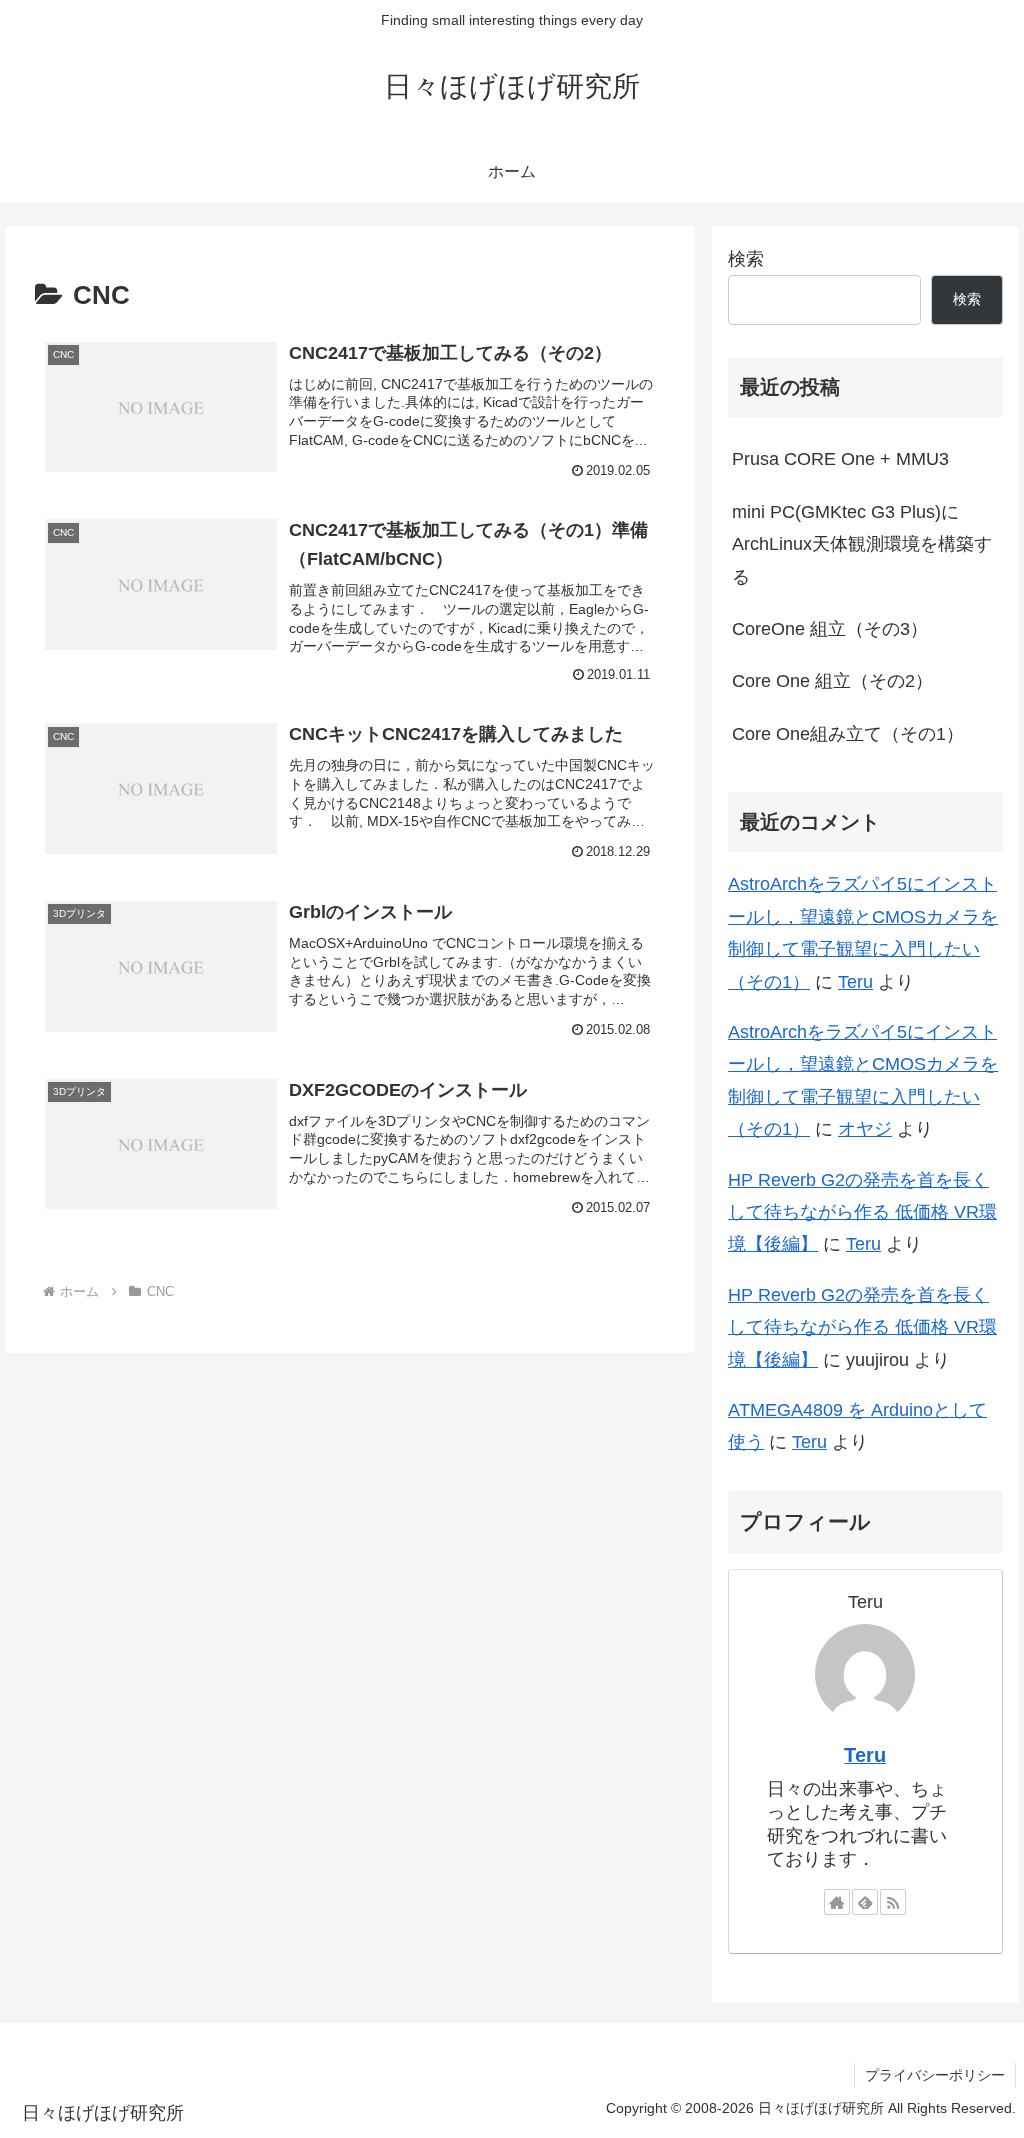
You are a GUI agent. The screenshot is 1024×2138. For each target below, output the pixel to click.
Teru (855, 982)
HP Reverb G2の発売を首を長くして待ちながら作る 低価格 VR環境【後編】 (862, 1212)
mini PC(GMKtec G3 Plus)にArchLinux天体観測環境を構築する (862, 544)
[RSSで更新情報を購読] (893, 1902)
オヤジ (865, 1129)
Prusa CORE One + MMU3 (840, 459)
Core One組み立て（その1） (848, 734)
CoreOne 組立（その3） (830, 629)
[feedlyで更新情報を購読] (865, 1902)
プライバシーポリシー (935, 2075)
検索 (746, 259)
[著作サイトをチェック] (837, 1902)
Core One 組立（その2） (832, 681)
